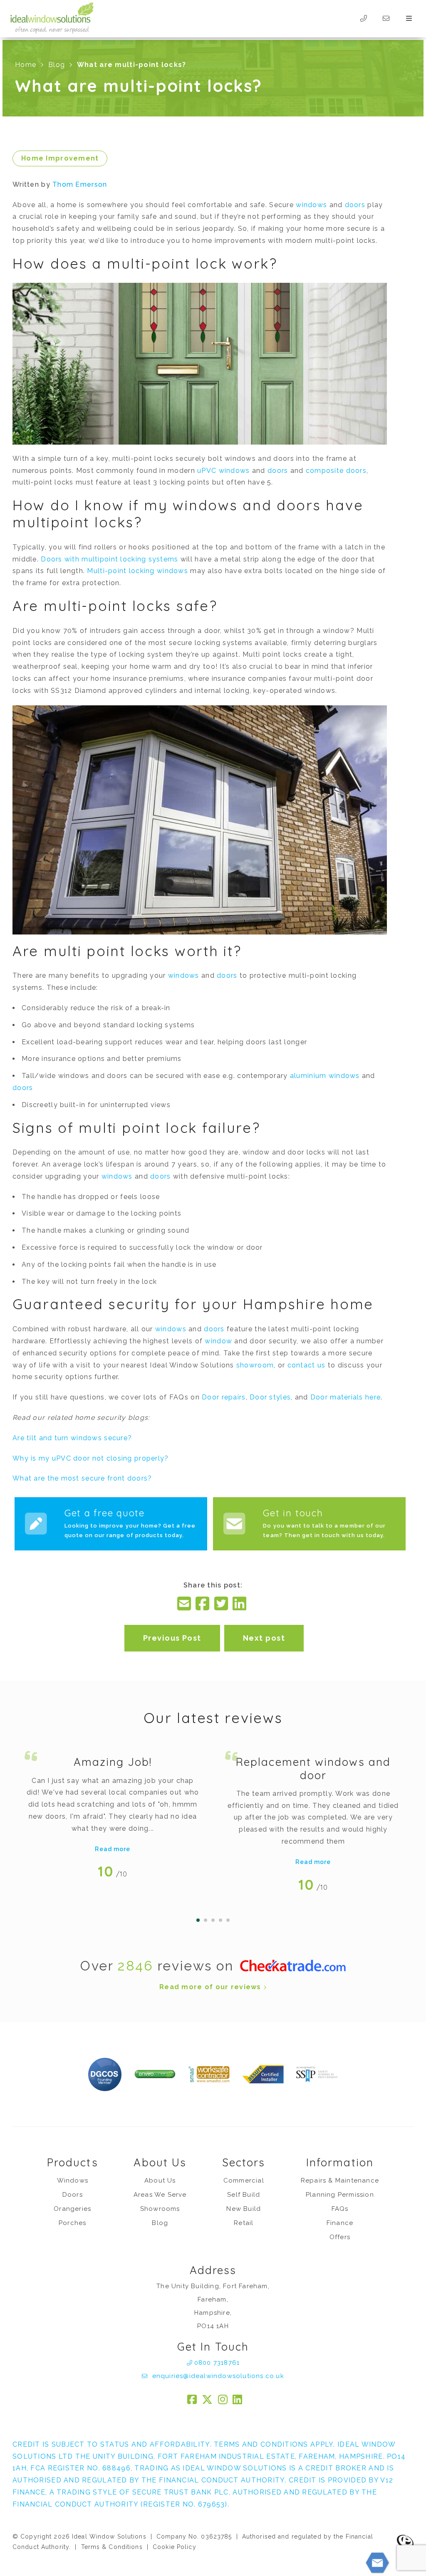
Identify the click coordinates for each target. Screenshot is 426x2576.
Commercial (244, 2180)
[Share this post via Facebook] (203, 1604)
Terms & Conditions (112, 2547)
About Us (160, 2180)
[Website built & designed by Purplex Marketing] (405, 2542)
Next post (264, 1638)
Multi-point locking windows (137, 571)
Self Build (244, 2195)
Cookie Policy (175, 2547)
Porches (72, 2223)
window (218, 1341)
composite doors (336, 471)
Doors (73, 2195)
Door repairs (224, 1397)
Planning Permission (340, 2195)
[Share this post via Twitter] (222, 1604)
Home (26, 65)
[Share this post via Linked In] (240, 1604)
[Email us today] (386, 19)
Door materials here (346, 1397)
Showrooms (160, 2209)
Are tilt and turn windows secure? (72, 1438)
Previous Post (172, 1638)
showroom (255, 1365)
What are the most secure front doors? (82, 1478)
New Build (244, 2209)
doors (355, 205)
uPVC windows (223, 471)
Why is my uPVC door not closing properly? (90, 1458)
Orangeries (72, 2209)
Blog (57, 65)
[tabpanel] (113, 1812)
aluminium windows (325, 1076)
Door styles (270, 1397)
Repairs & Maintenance (340, 2180)
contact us (307, 1365)
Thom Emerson (80, 184)
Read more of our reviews (211, 1987)
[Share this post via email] (185, 1604)
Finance (340, 2223)
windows (311, 205)
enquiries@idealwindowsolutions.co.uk (217, 2376)
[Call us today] (363, 19)
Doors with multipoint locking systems (109, 559)
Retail (244, 2223)
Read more (113, 1849)
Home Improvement (60, 158)
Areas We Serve (160, 2195)
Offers (340, 2237)
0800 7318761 (217, 2363)
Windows (73, 2180)
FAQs (340, 2209)
